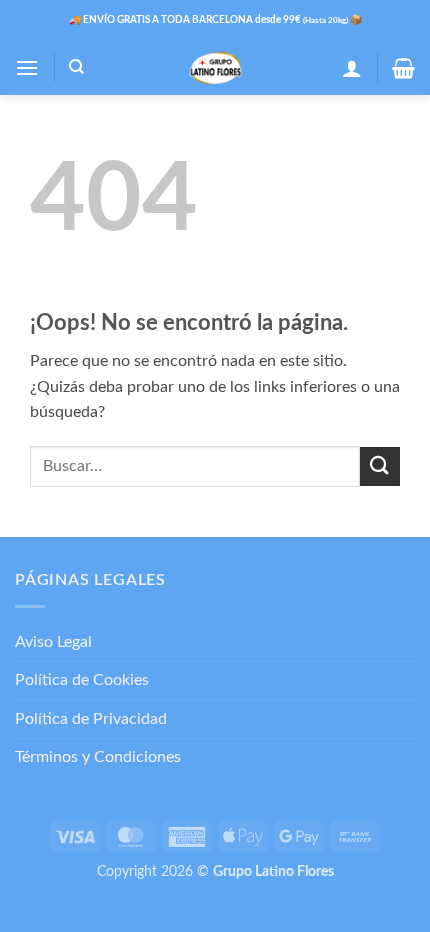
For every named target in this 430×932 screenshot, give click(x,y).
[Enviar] (380, 466)
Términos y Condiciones (98, 757)
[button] (27, 67)
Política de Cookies (82, 680)
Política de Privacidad (91, 719)
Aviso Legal (53, 642)
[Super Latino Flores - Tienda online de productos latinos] (215, 68)
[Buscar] (76, 67)
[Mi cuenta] (352, 68)
